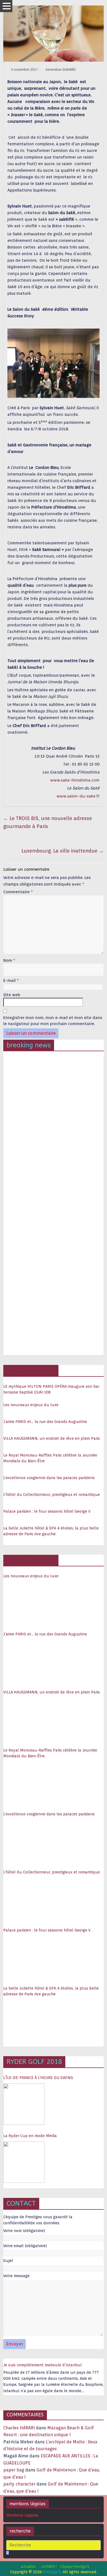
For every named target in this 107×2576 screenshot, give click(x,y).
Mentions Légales (22, 2515)
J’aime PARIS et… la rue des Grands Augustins (45, 1422)
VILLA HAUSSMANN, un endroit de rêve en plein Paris (52, 1438)
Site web (12, 995)
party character (19, 2484)
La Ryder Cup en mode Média (30, 2136)
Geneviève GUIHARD (61, 69)
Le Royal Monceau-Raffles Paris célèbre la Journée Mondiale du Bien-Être (50, 1458)
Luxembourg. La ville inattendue (63, 851)
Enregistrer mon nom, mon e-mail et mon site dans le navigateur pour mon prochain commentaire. (53, 1021)
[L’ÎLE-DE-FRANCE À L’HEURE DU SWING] (24, 2104)
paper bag (14, 2470)
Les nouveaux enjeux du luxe (31, 1405)
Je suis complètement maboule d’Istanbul (43, 2365)
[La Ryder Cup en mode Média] (24, 2162)
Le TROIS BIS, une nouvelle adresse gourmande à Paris (48, 822)
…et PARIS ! (48, 2567)
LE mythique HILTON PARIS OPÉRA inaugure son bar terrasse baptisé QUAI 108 (51, 1389)
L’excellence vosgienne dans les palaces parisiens (49, 1478)
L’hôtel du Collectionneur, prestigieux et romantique (52, 1495)
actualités (28, 2567)
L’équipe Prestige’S (75, 2567)
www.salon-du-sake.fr (78, 796)
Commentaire (18, 892)
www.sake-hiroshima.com (75, 780)
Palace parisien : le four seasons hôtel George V (47, 1511)
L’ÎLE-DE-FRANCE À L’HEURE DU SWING (38, 2078)
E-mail (11, 980)
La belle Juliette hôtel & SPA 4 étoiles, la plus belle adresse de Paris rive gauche (51, 1531)
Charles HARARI (19, 2428)
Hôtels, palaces (31, 1370)
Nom (9, 960)
